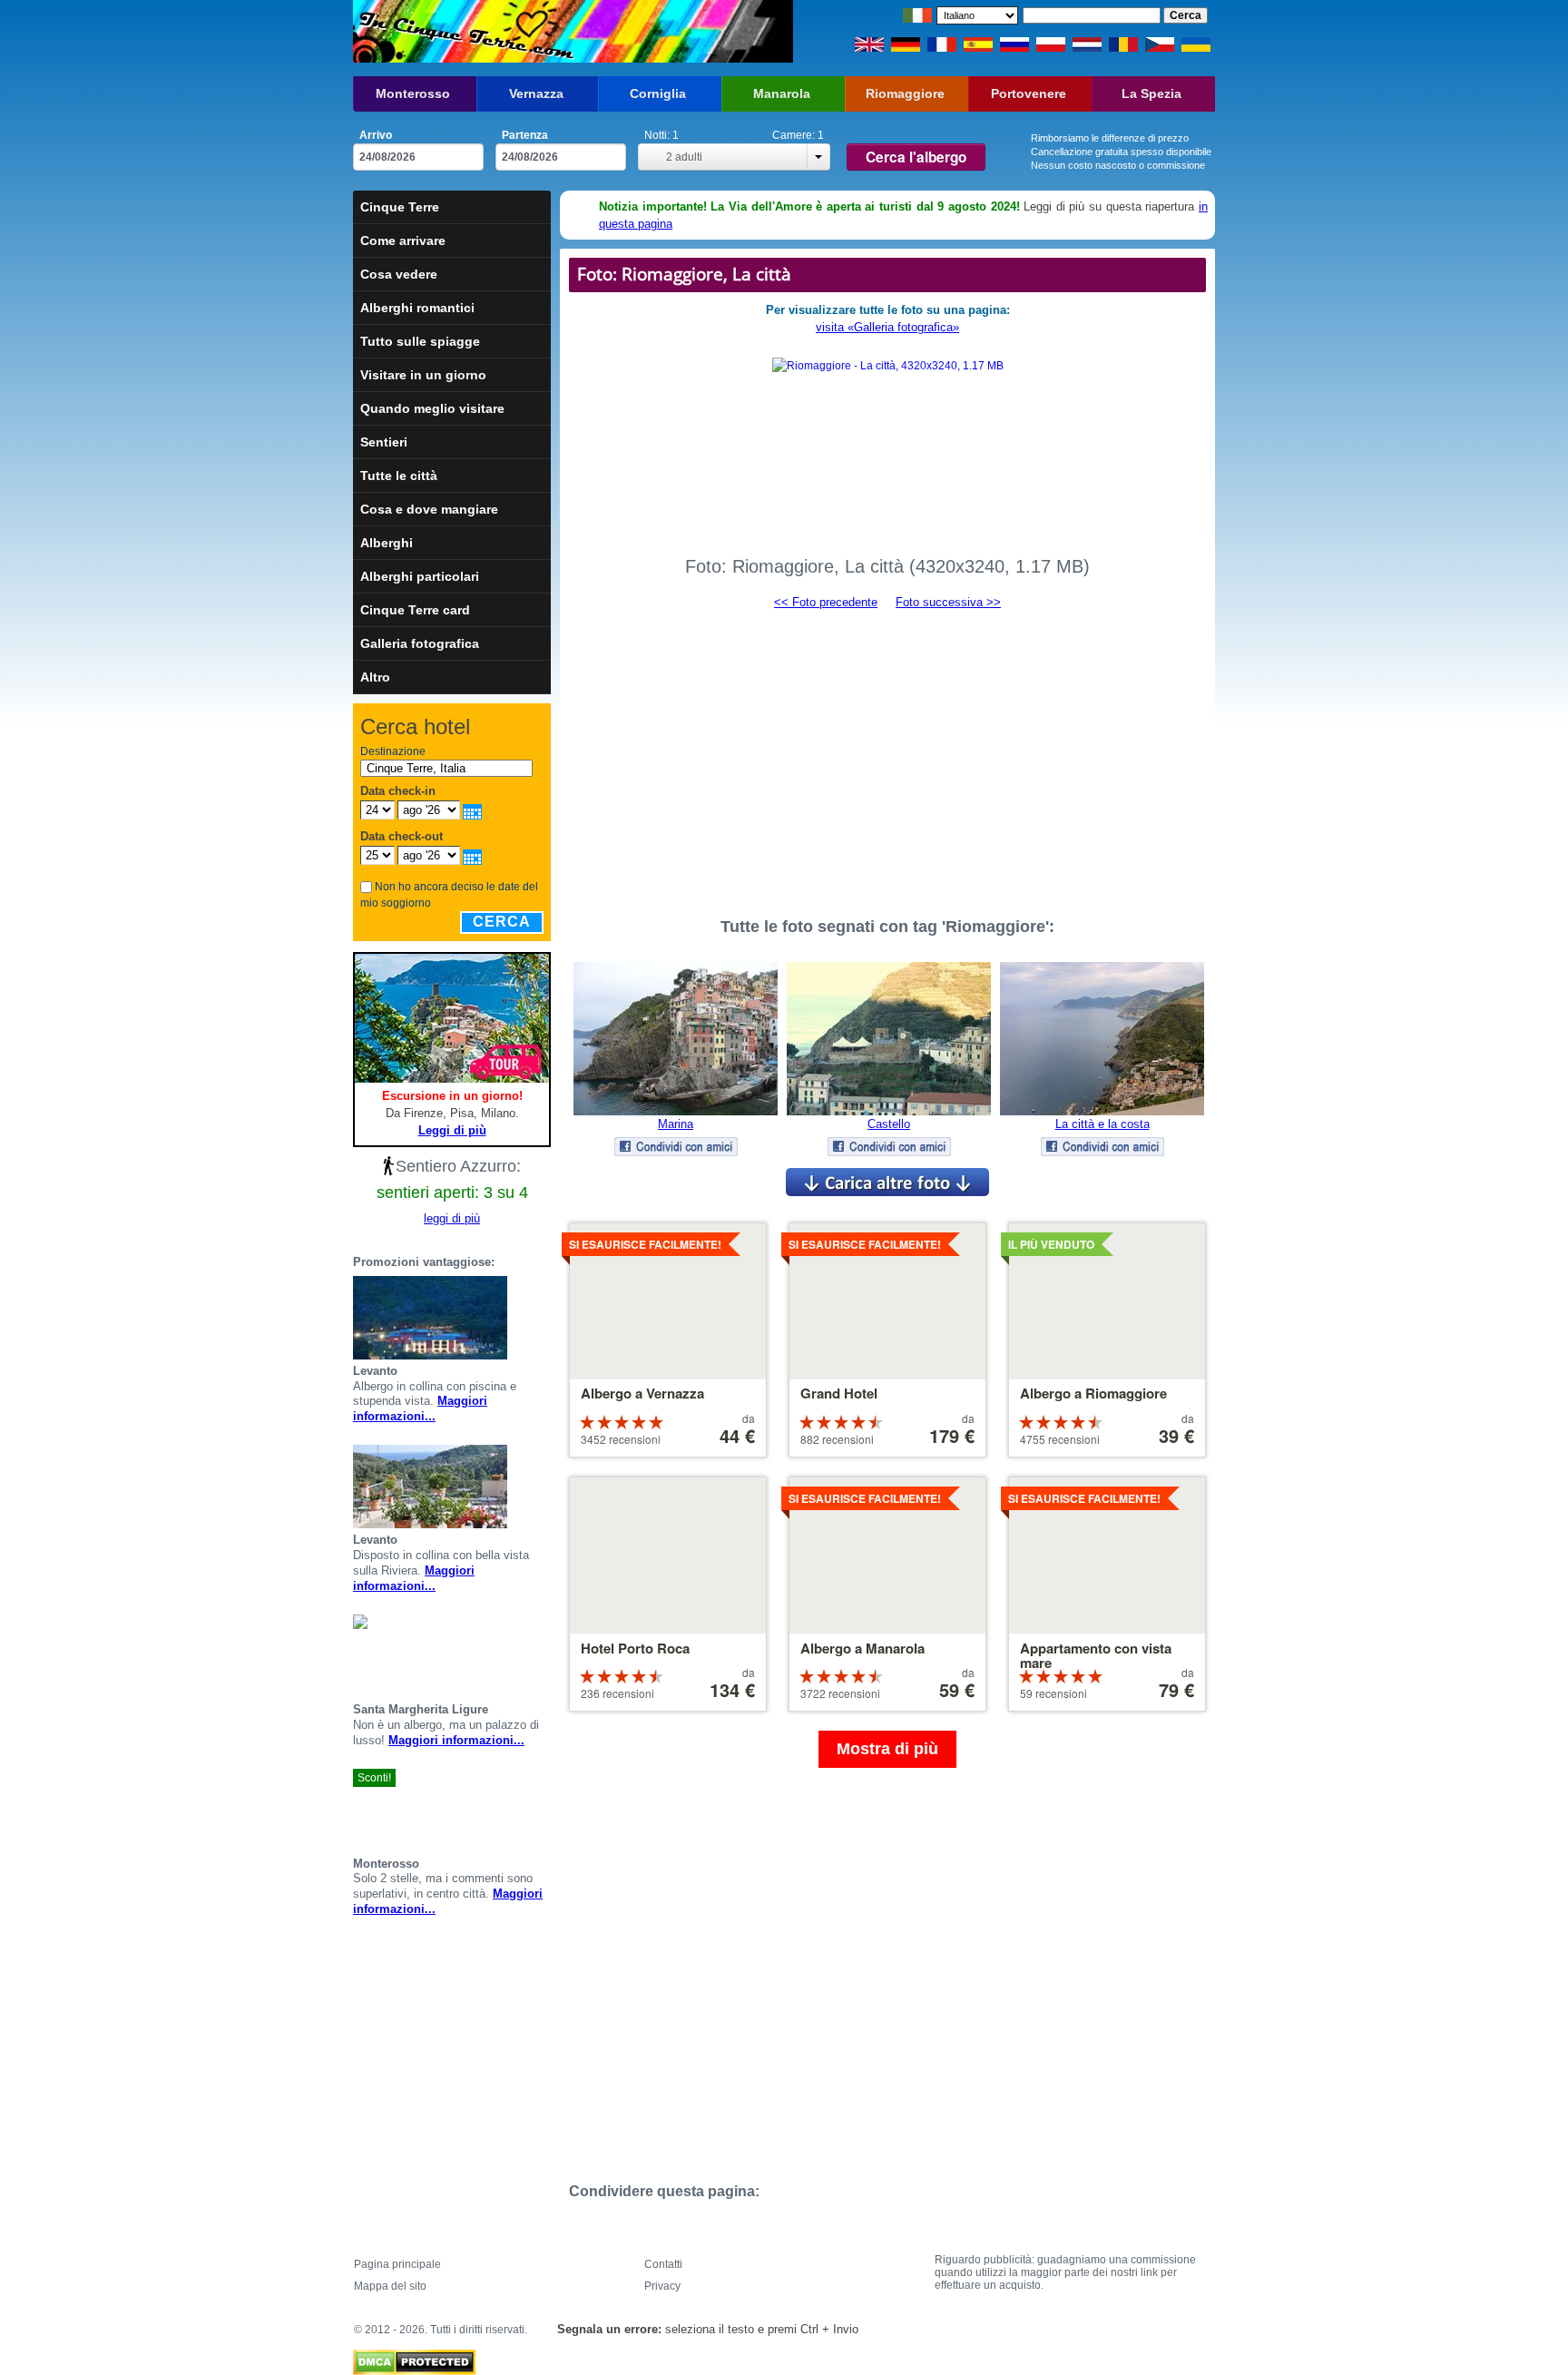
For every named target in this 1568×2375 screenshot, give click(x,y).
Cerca (502, 922)
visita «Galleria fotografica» (887, 327)
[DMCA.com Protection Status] (414, 2358)
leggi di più (452, 1218)
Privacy (662, 2286)
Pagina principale (397, 2264)
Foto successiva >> (948, 602)
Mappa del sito (390, 2286)
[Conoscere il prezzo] (544, 1318)
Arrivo (376, 135)
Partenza (525, 135)
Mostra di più (887, 1749)
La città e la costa (1102, 1124)
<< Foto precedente (826, 602)
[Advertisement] (887, 755)
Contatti (663, 2264)
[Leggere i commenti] (522, 1318)
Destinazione (393, 751)
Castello (889, 1124)
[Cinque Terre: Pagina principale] (464, 31)
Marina (676, 1124)
